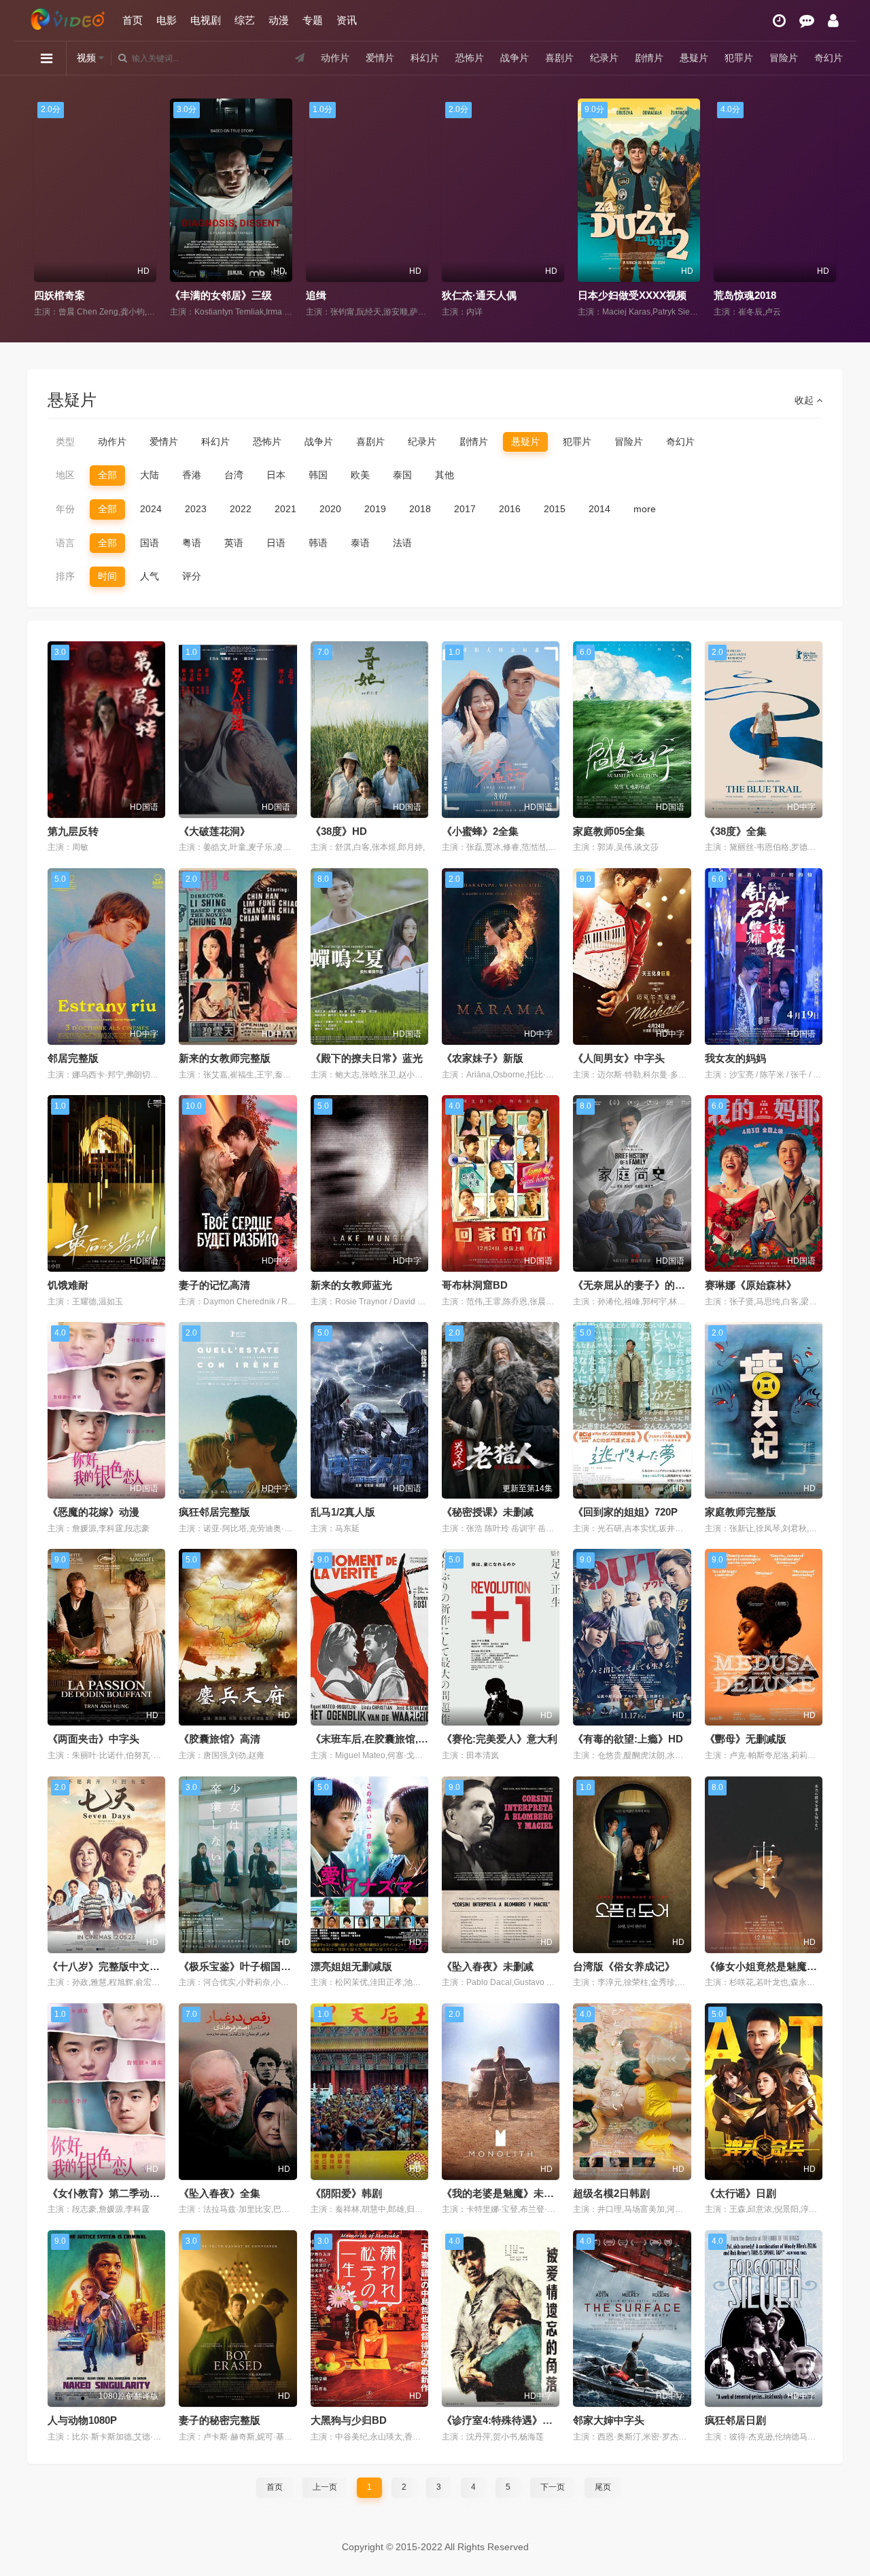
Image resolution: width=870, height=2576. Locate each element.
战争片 (515, 58)
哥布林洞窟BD (475, 1285)
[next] (828, 209)
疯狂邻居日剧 (735, 2420)
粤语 (192, 543)
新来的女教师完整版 (225, 1058)
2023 (196, 509)
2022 (241, 509)
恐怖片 (470, 58)
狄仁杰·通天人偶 (343, 295)
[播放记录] (779, 21)
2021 (285, 509)
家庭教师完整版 (741, 1512)
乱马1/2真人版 (343, 1512)
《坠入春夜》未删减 (488, 1966)
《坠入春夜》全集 (220, 2193)
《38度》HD (339, 831)
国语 (150, 543)
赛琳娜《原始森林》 (751, 1285)
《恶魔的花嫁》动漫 (93, 1512)
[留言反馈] (807, 21)
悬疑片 (694, 58)
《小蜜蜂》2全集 (480, 831)
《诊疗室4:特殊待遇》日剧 (502, 2420)
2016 (510, 509)
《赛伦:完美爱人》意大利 (500, 1739)
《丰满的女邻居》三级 (85, 295)
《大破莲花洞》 (214, 831)
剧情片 (649, 58)
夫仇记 (729, 295)
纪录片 (604, 58)
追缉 (180, 295)
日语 (276, 543)
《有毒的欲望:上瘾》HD (628, 1739)
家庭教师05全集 (609, 831)
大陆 (150, 475)
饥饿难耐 (68, 1285)
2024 (151, 509)
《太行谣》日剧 (741, 2193)
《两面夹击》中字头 (93, 1739)
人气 (150, 576)
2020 (330, 509)
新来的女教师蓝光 (351, 1285)
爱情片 (380, 58)
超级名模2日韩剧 (611, 2193)
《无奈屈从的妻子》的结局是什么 (649, 1285)
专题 (313, 20)
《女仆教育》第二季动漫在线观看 (124, 2193)
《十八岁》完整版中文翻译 (109, 1966)
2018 (420, 509)
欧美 (360, 475)
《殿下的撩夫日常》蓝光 (367, 1058)
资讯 (347, 20)
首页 (133, 20)
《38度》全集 (736, 831)
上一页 (325, 2487)
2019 (375, 509)
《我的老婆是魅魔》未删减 (503, 2193)
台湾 (234, 475)
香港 (192, 475)
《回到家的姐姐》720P (625, 1512)
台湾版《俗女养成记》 (624, 1966)
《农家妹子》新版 (483, 1058)
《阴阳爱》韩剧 (346, 2193)
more (645, 509)
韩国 (318, 475)
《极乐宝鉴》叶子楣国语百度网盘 (255, 1966)
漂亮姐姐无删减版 (351, 1966)
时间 (107, 576)
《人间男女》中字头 (619, 1058)
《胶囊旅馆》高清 (220, 1739)
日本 (276, 475)
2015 (555, 509)
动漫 (279, 20)
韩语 (318, 543)
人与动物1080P (82, 2420)
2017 (465, 509)
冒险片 (784, 58)
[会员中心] (833, 21)
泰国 (402, 475)
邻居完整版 (73, 1058)
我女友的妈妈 (735, 1058)
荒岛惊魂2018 (609, 295)
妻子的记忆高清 (214, 1285)
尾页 (603, 2487)
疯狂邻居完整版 (214, 1512)
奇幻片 (829, 58)
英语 (234, 543)
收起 (805, 400)
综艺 (245, 20)
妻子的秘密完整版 (220, 2420)
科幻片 (425, 58)
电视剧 (206, 20)
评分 (192, 576)
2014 (599, 509)
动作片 (335, 58)
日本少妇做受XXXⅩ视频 (496, 295)
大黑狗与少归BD (349, 2420)
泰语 (360, 543)
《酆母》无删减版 (746, 1739)
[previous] (42, 209)
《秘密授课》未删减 (488, 1512)
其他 (445, 475)
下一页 (553, 2487)
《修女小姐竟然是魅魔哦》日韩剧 (781, 1966)
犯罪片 (739, 58)
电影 (167, 20)
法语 (402, 543)
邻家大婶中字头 (609, 2420)
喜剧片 (559, 58)
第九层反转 (73, 831)
